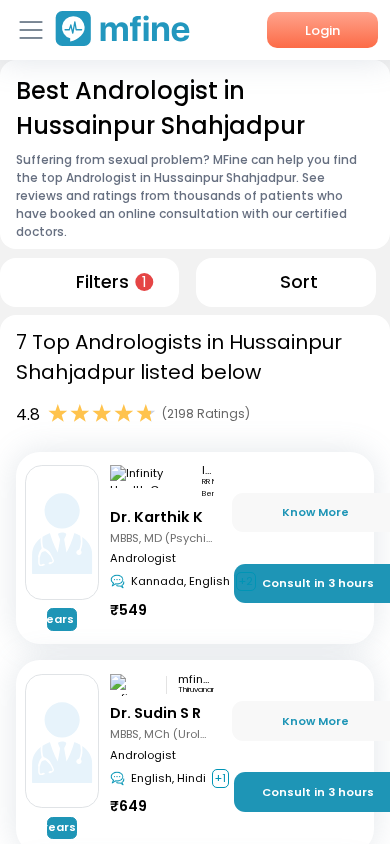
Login (322, 30)
